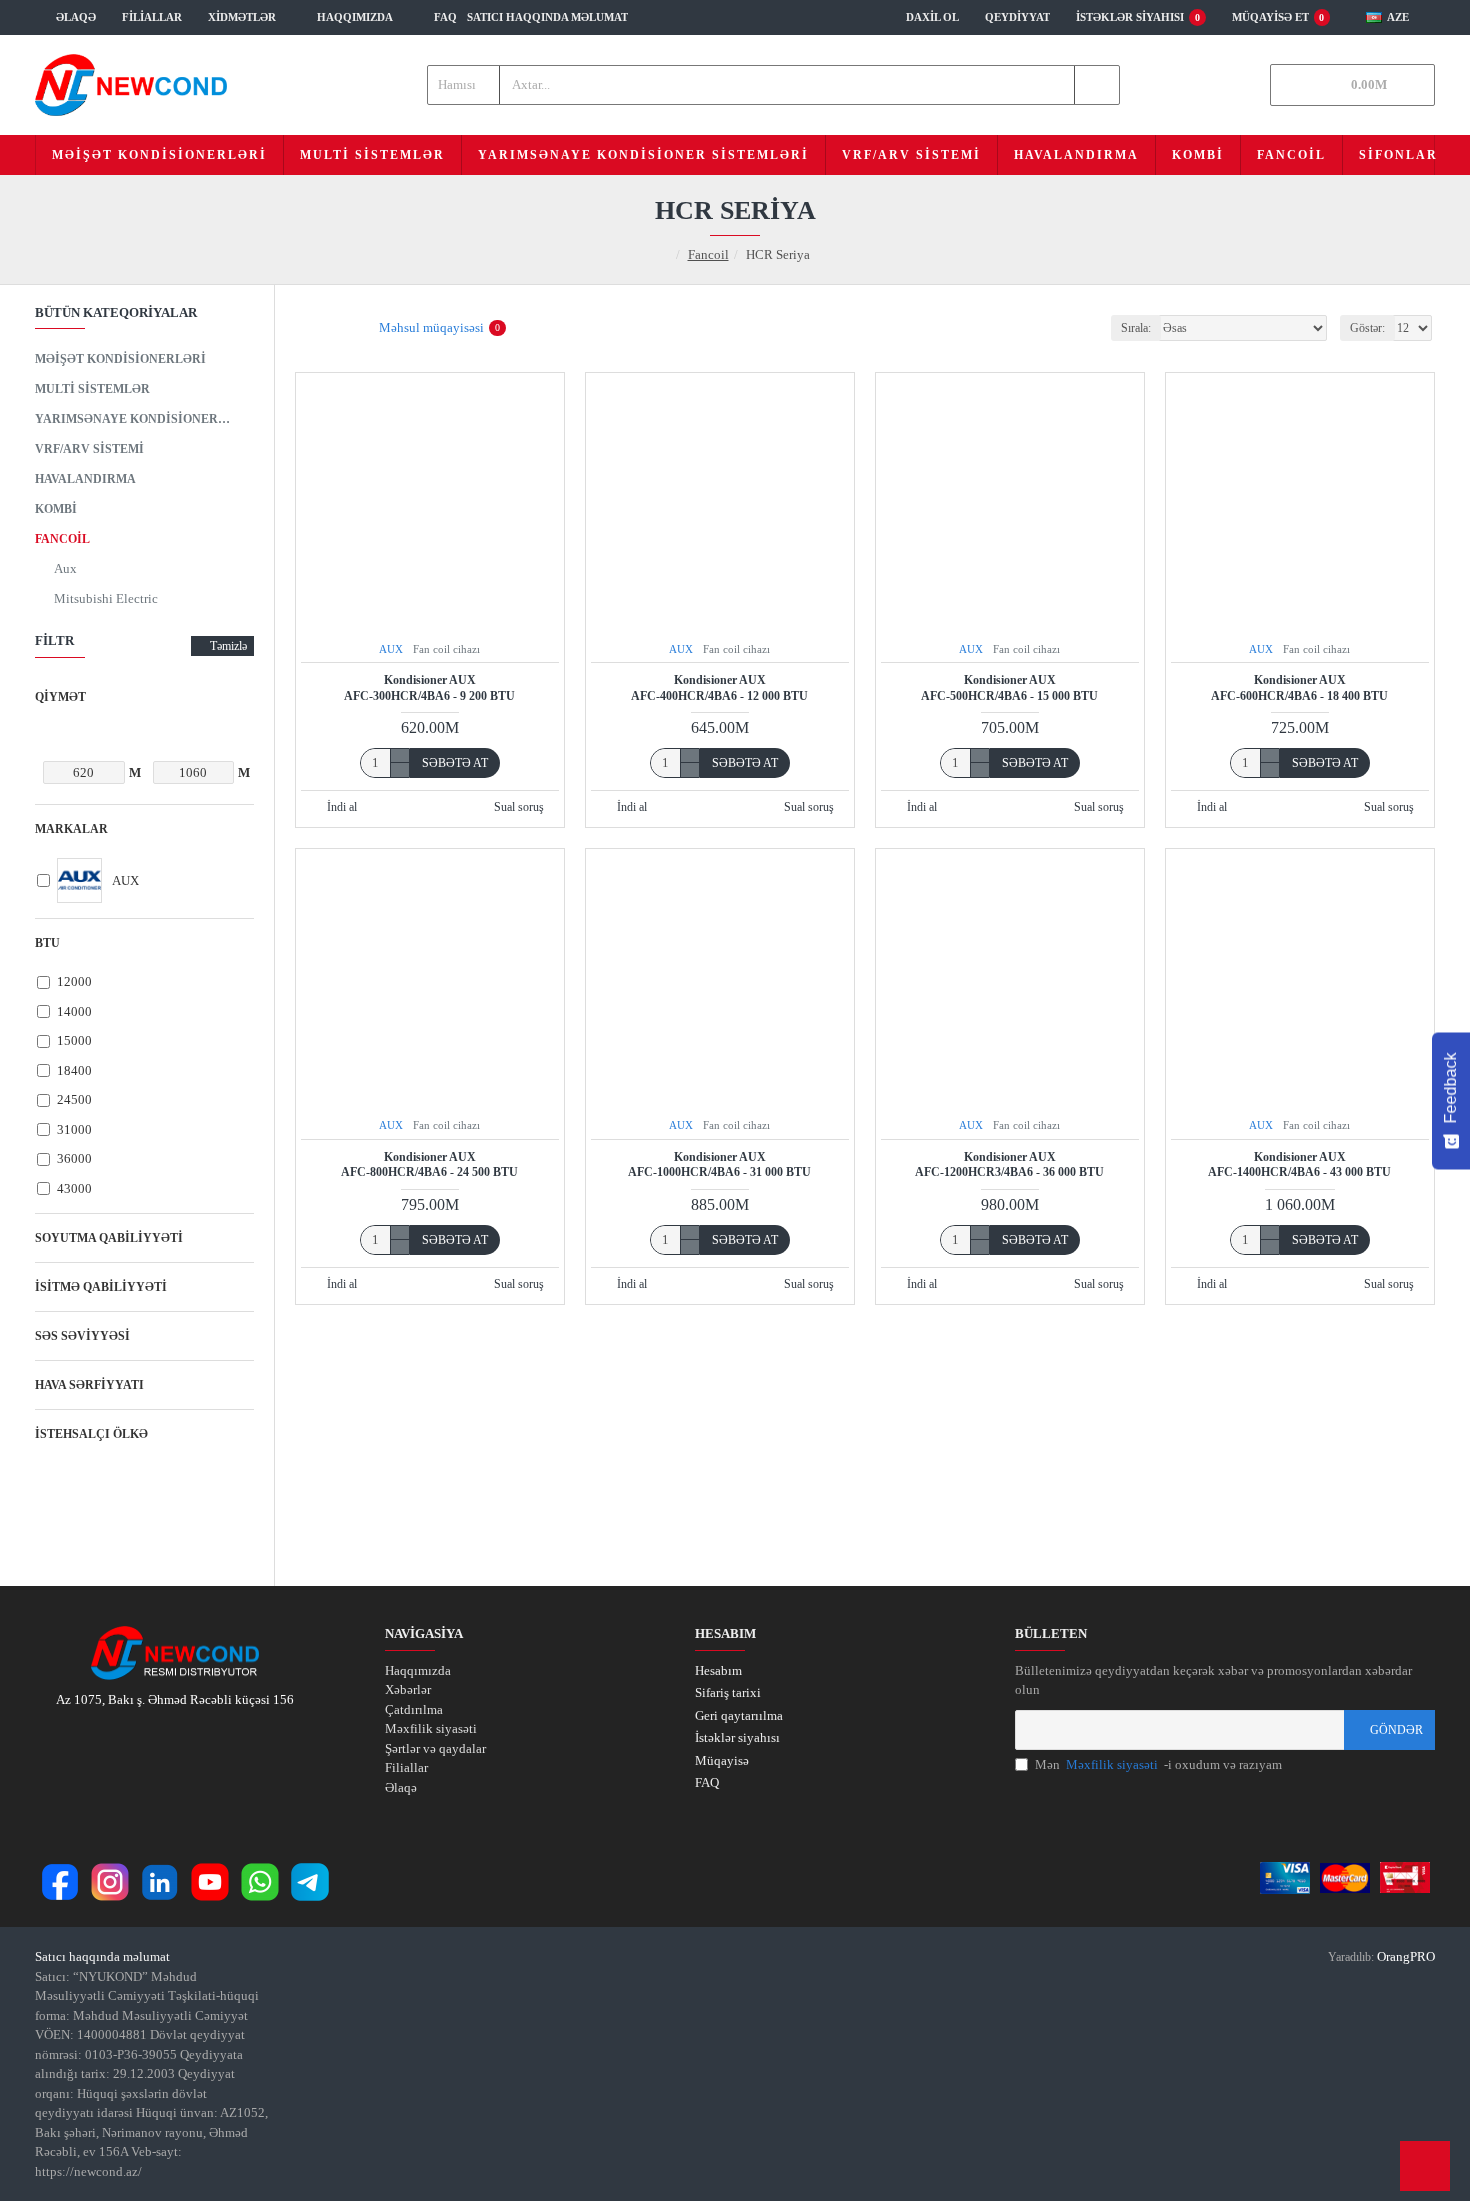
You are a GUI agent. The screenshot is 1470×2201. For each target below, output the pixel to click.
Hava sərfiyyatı (89, 1385)
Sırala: (1136, 328)
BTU (47, 943)
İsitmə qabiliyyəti (101, 1287)
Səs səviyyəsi (82, 1336)
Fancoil (708, 254)
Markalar (71, 829)
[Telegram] (310, 1882)
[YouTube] (210, 1882)
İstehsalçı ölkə (91, 1434)
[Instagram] (110, 1882)
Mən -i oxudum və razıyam (1158, 1764)
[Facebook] (60, 1882)
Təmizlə (228, 646)
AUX (391, 649)
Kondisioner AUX (429, 688)
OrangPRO (1406, 1956)
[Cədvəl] (307, 328)
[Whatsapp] (260, 1882)
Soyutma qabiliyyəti (109, 1238)
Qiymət (60, 697)
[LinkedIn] (160, 1882)
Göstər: (1367, 328)
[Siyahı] (332, 328)
